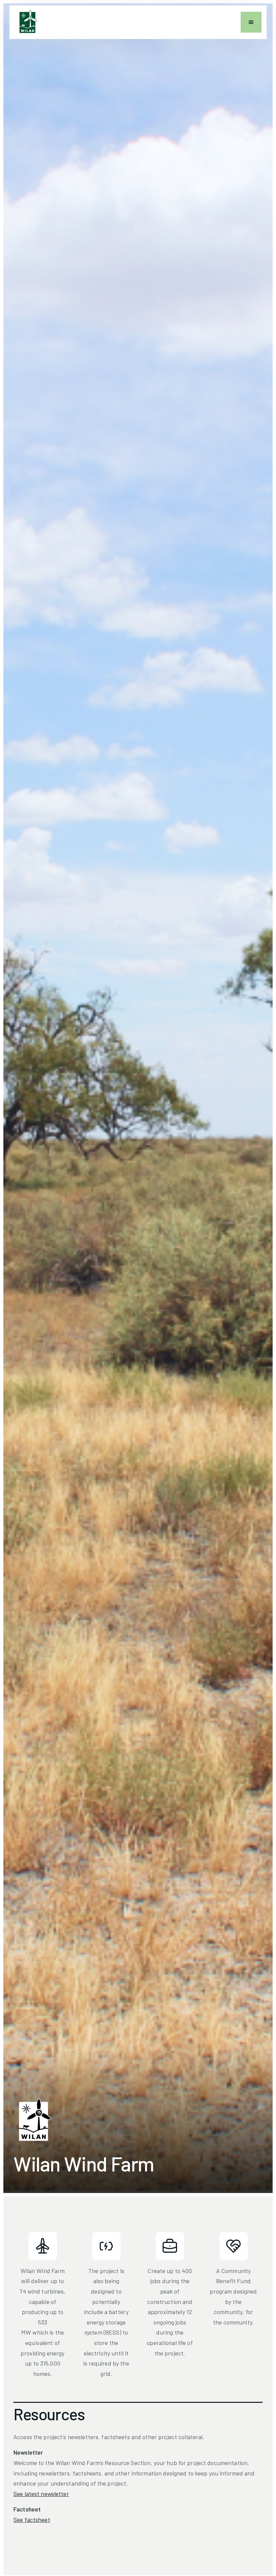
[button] (251, 22)
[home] (27, 22)
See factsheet (32, 2520)
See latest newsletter (41, 2494)
